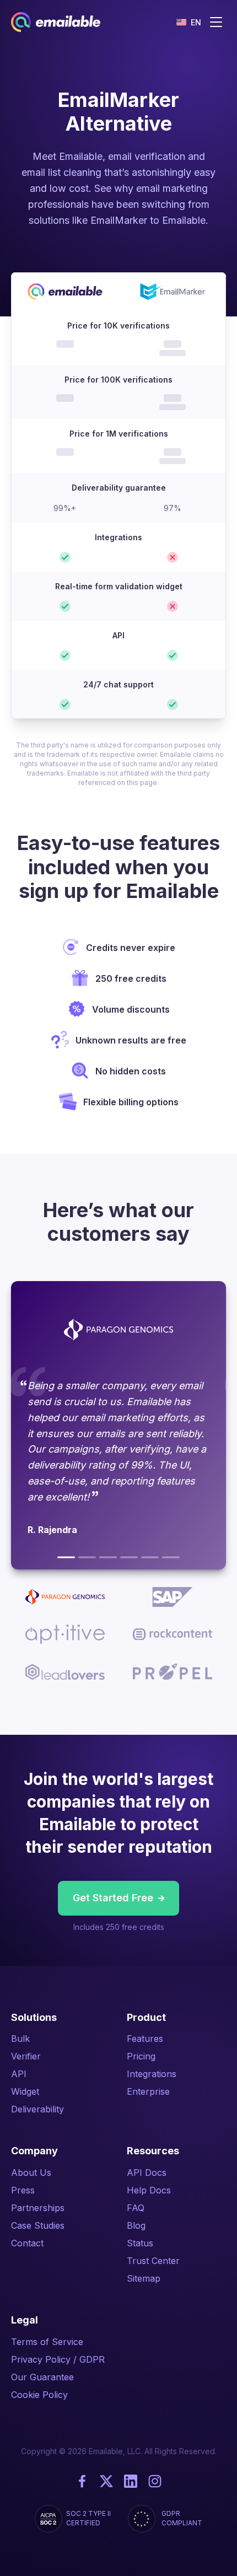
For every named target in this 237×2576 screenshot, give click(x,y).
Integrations (152, 2074)
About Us (31, 2172)
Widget (25, 2091)
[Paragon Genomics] (66, 1557)
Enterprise (148, 2091)
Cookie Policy (39, 2395)
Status (140, 2243)
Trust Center (153, 2261)
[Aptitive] (108, 1557)
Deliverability (37, 2109)
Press (23, 2190)
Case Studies (38, 2225)
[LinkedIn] (131, 2481)
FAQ (136, 2208)
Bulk (20, 2039)
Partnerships (38, 2208)
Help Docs (149, 2190)
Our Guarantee (42, 2377)
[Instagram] (155, 2481)
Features (145, 2039)
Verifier (26, 2056)
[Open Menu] (216, 22)
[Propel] (171, 1557)
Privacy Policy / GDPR (58, 2359)
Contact (27, 2243)
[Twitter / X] (106, 2481)
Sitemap (144, 2278)
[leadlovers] (150, 1557)
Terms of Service (47, 2342)
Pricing (141, 2056)
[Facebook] (82, 2481)
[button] (189, 22)
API (19, 2074)
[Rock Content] (129, 1557)
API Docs (147, 2172)
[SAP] (87, 1557)
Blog (136, 2225)
